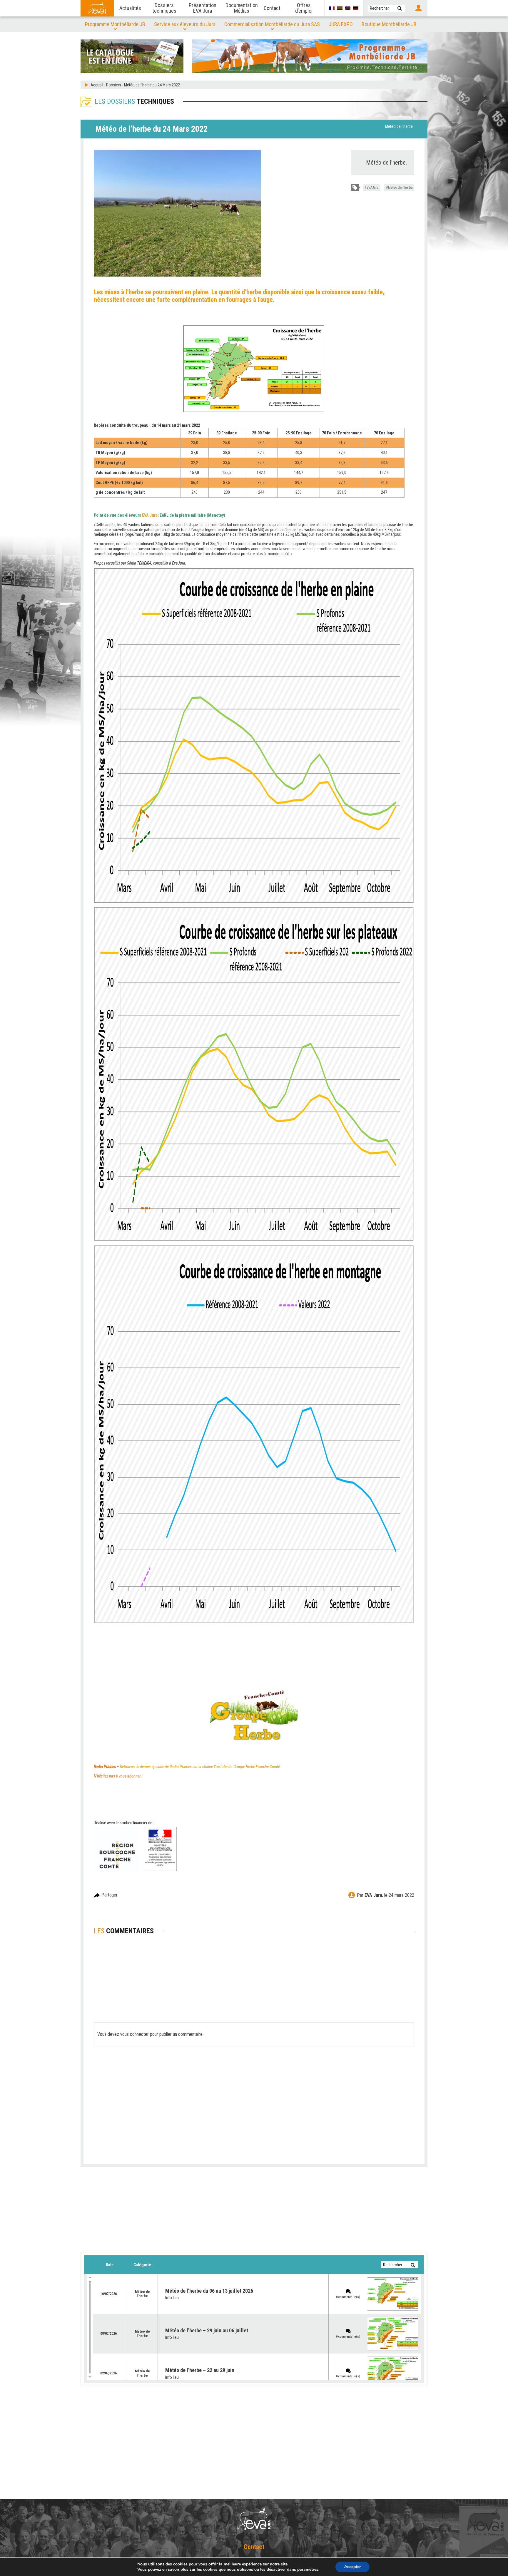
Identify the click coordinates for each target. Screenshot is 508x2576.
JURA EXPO (341, 24)
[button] (400, 8)
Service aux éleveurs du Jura (185, 24)
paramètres (308, 2570)
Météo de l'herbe (399, 126)
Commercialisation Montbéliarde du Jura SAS (272, 24)
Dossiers (114, 85)
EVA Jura (373, 1895)
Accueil (97, 85)
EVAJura (373, 188)
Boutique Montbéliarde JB (389, 24)
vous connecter (134, 2034)
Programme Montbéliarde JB (115, 24)
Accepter (352, 2567)
